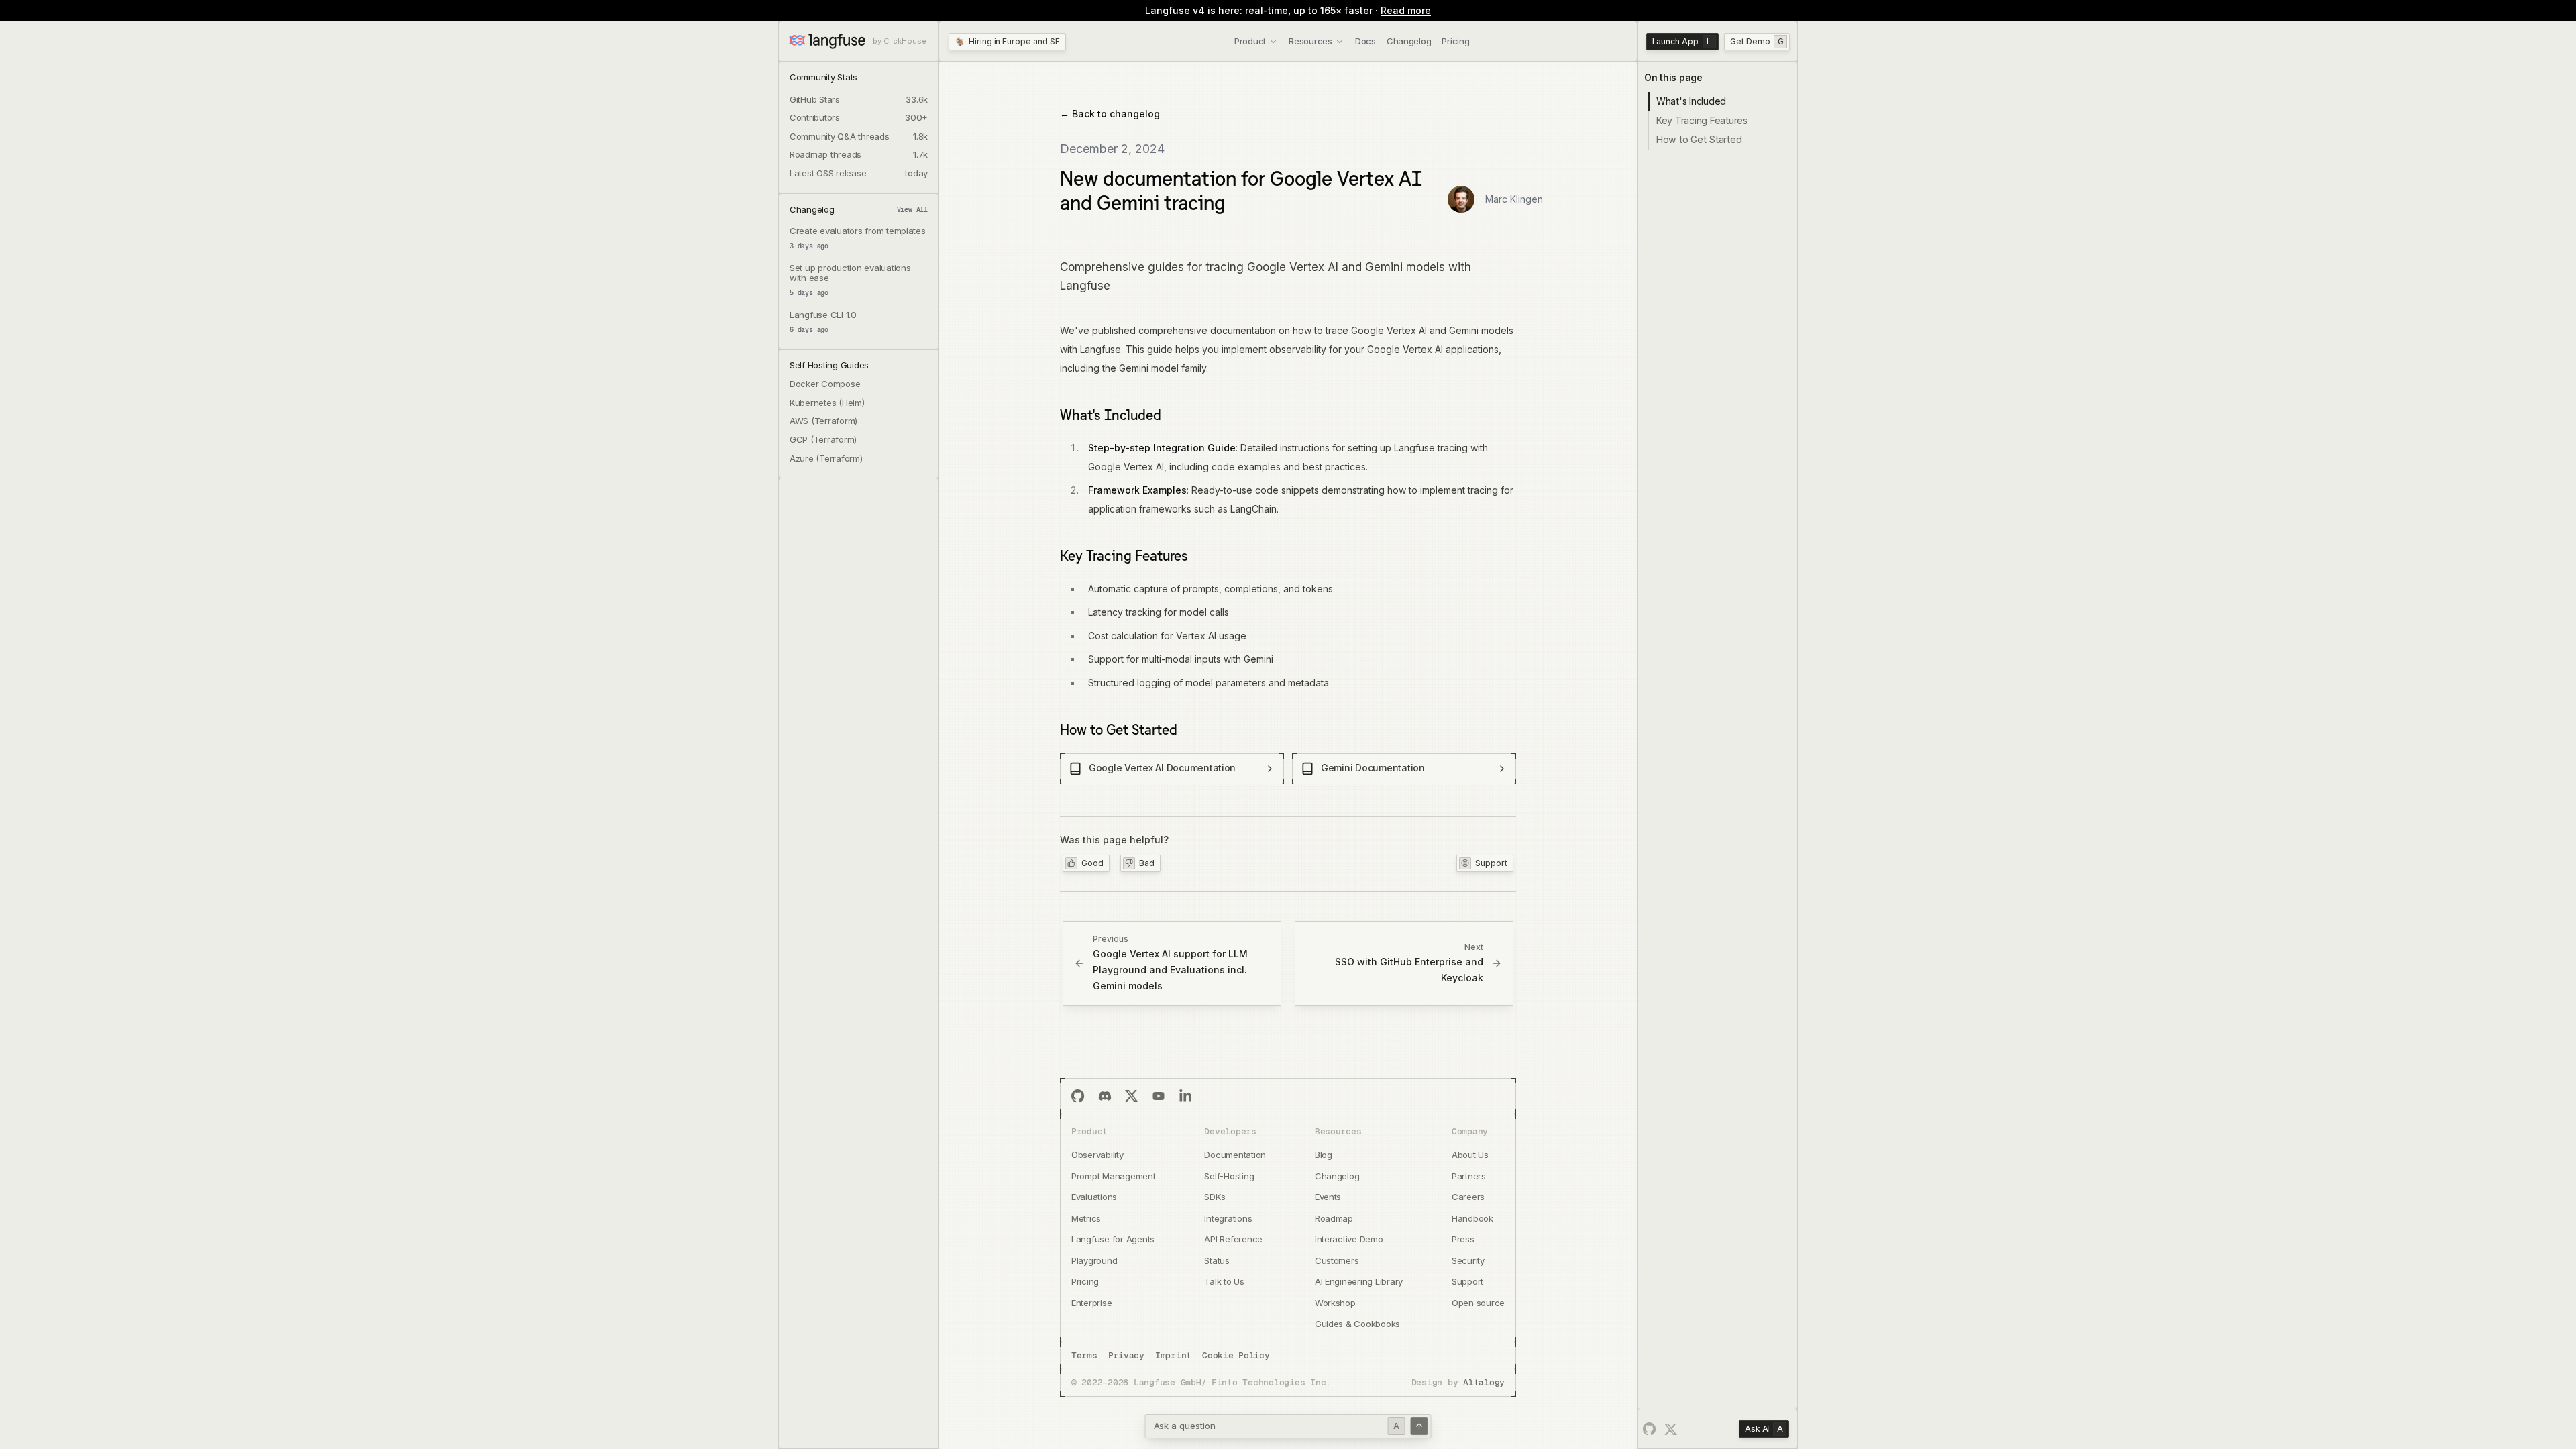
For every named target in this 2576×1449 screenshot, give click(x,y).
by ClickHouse (900, 41)
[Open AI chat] (1419, 1426)
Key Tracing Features (1124, 555)
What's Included (1111, 415)
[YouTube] (1159, 1096)
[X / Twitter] (1671, 1430)
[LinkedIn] (1185, 1096)
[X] (1132, 1096)
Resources (1310, 41)
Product (1250, 41)
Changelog (1409, 41)
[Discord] (1105, 1096)
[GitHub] (1078, 1096)
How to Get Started (1119, 729)
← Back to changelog (1110, 114)
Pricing (1455, 41)
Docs (1365, 41)
